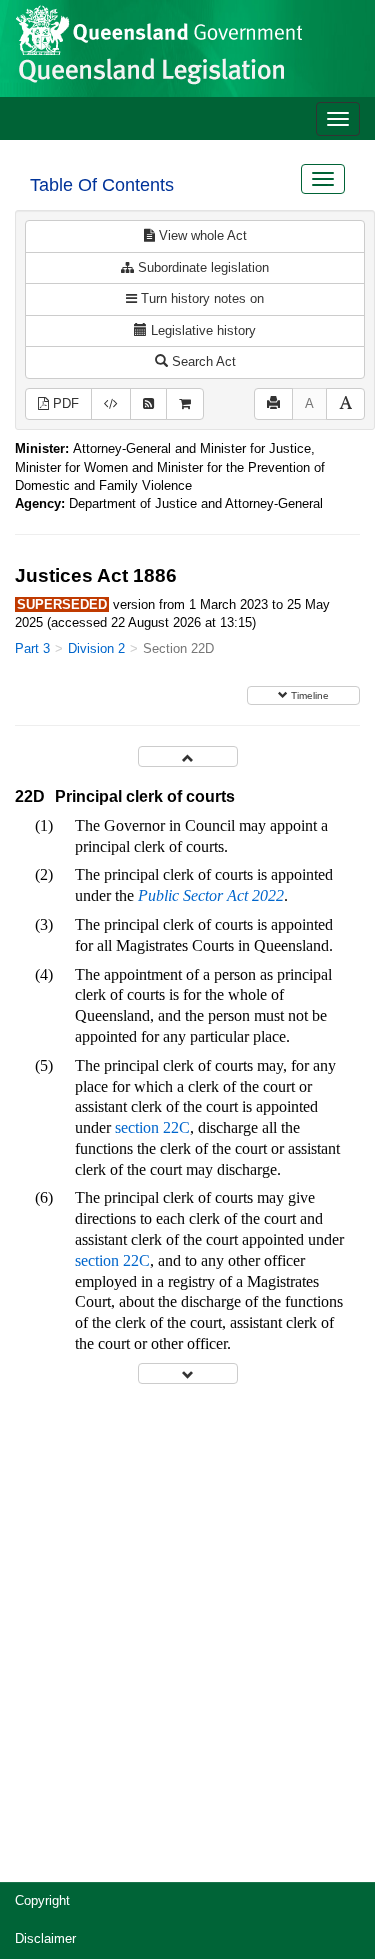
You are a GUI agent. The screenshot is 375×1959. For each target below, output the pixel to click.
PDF (64, 403)
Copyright (42, 1900)
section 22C (152, 1127)
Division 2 (96, 648)
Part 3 (32, 648)
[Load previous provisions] (188, 756)
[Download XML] (111, 404)
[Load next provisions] (188, 1373)
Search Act (202, 361)
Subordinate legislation (201, 267)
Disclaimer (45, 1938)
